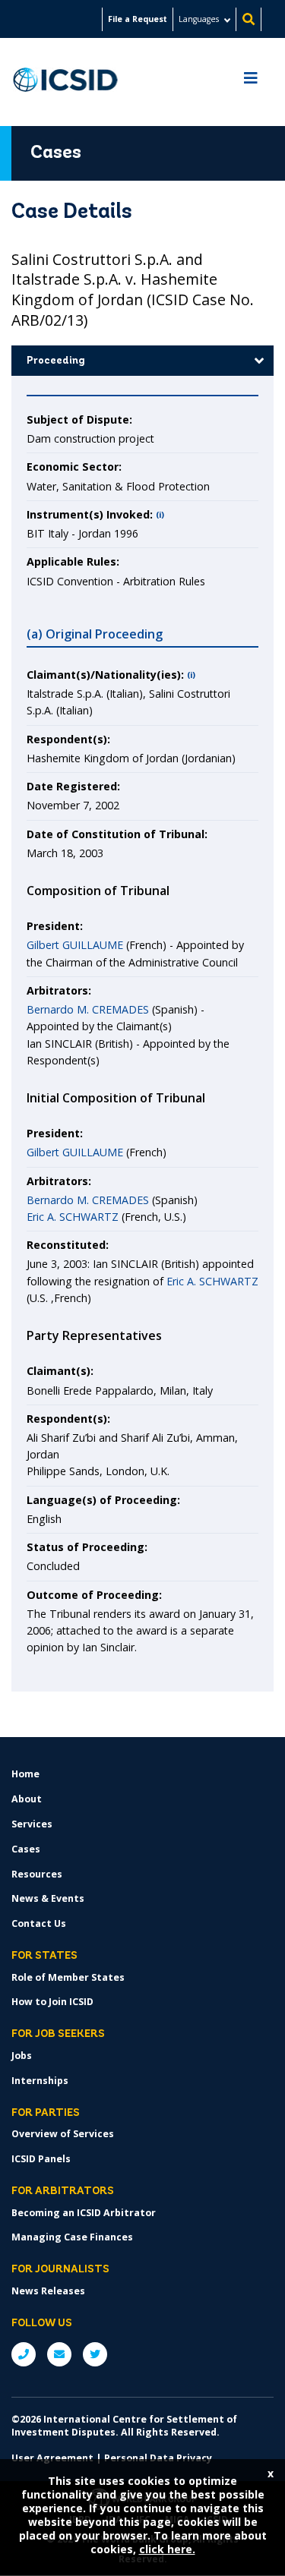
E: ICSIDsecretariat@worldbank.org (59, 2354)
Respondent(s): (68, 739)
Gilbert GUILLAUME (75, 945)
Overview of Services (63, 2134)
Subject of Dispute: (79, 419)
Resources (37, 1874)
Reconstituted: (68, 1245)
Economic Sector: (74, 467)
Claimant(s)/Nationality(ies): (105, 675)
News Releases (48, 2291)
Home (25, 1774)
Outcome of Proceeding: (94, 1595)
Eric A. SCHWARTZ (73, 1217)
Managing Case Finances (72, 2237)
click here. (167, 2549)
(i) (160, 515)
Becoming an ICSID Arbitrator (84, 2213)
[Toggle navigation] (251, 82)
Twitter (95, 2354)
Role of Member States (68, 1977)
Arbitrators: (59, 990)
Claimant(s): (60, 1371)
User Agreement (52, 2458)
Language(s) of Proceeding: (103, 1500)
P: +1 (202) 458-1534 (24, 2354)
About (27, 1799)
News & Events (48, 1898)
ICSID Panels (41, 2159)
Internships (40, 2081)
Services (32, 1824)
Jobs (22, 2056)
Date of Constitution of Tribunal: (117, 834)
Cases (26, 1849)
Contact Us (39, 1923)
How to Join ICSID (52, 2002)
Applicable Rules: (73, 561)
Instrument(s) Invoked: (90, 514)
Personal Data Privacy (158, 2458)
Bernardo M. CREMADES (88, 1009)
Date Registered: (73, 786)
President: (55, 926)
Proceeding (56, 361)
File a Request (138, 19)
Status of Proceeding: (87, 1547)
